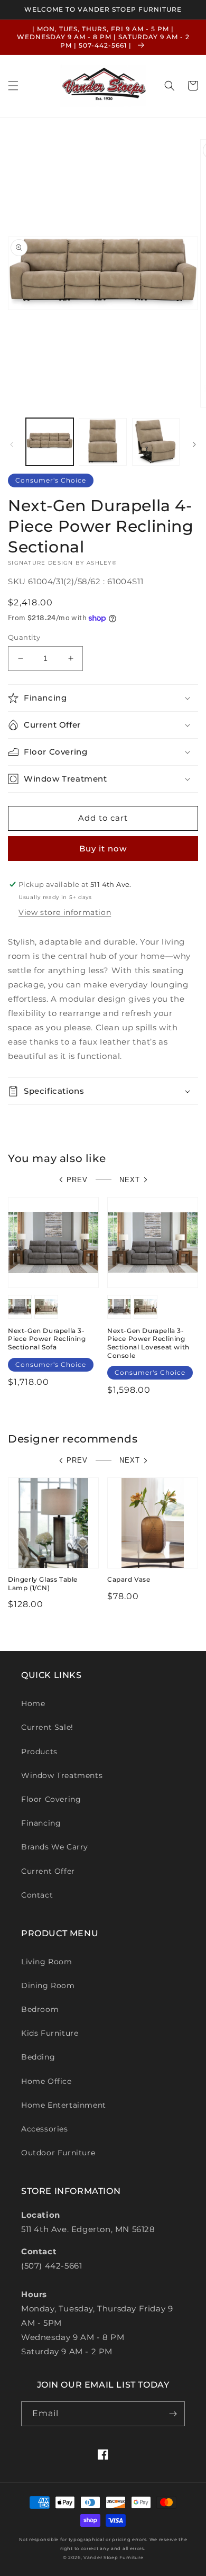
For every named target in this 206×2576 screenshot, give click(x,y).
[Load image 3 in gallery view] (156, 442)
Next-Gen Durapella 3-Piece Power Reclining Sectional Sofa (47, 1339)
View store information (65, 912)
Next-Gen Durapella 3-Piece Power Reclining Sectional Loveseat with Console (148, 1343)
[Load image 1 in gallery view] (50, 442)
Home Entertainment (64, 2105)
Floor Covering (51, 1799)
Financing (41, 1823)
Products (39, 1752)
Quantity (24, 637)
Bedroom (40, 2009)
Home (33, 1703)
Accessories (45, 2129)
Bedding (38, 2057)
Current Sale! (47, 1727)
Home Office (46, 2081)
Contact (37, 1895)
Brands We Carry (55, 1847)
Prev (77, 1180)
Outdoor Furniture (58, 2153)
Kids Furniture (50, 2033)
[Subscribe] (173, 2414)
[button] (13, 86)
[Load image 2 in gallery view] (102, 442)
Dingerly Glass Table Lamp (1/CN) (43, 1584)
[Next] (194, 445)
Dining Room (48, 1985)
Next (130, 1180)
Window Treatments (62, 1775)
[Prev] (12, 445)
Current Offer (48, 1871)
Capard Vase (129, 1579)
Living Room (47, 1962)
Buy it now (103, 849)
